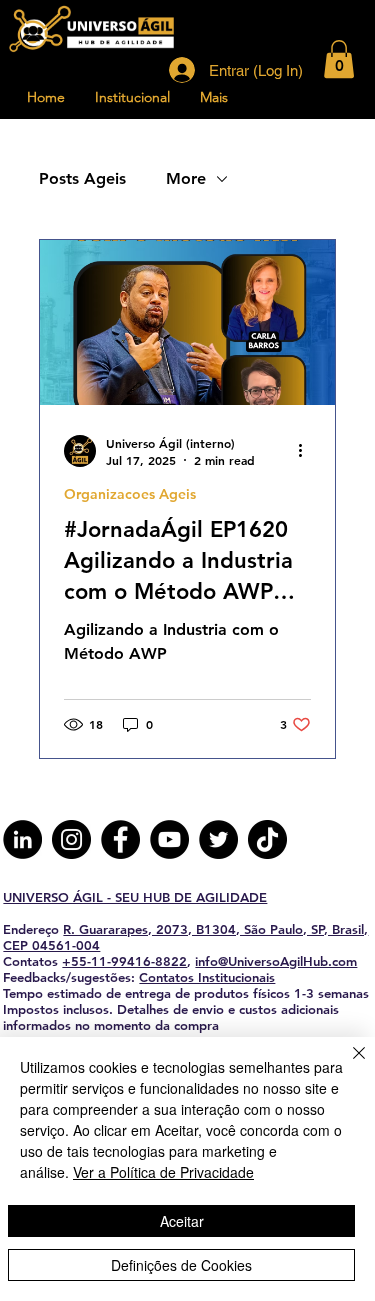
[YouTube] (169, 839)
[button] (339, 59)
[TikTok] (267, 839)
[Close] (347, 1065)
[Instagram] (71, 839)
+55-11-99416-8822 (124, 961)
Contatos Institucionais (207, 977)
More (186, 178)
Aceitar (182, 1221)
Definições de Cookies (181, 1265)
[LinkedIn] (22, 839)
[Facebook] (120, 839)
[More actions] (308, 451)
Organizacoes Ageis (130, 494)
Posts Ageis (82, 178)
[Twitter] (218, 839)
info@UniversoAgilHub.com (276, 961)
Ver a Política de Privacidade (163, 1172)
